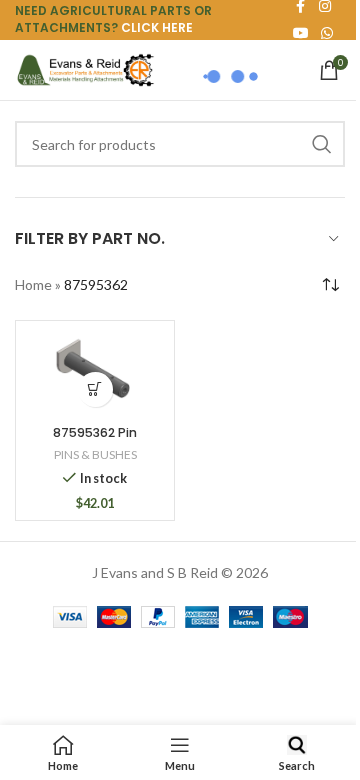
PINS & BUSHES (95, 454)
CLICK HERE (157, 27)
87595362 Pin (95, 432)
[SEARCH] (322, 144)
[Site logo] (85, 68)
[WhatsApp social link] (327, 33)
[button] (95, 389)
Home (33, 284)
